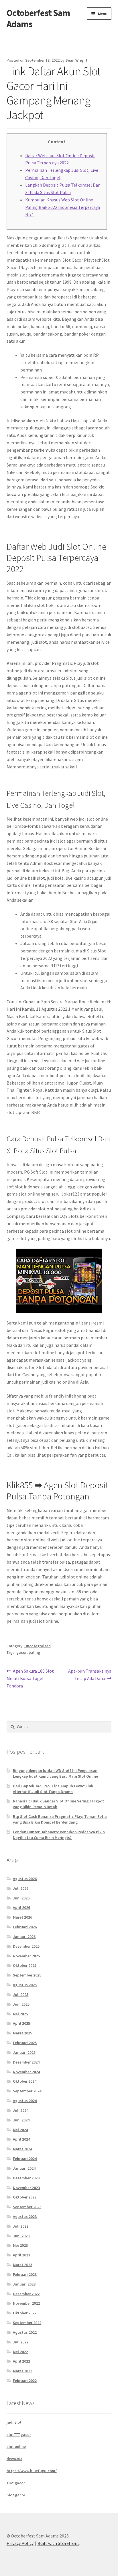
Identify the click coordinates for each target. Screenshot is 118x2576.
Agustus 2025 (25, 1985)
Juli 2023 (21, 2226)
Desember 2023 (26, 2178)
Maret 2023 (22, 2265)
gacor (21, 1652)
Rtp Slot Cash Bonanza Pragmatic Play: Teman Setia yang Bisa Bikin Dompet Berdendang (60, 1819)
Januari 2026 (24, 1937)
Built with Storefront (58, 2543)
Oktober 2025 (25, 1965)
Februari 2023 (25, 2274)
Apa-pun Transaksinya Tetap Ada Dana (90, 1674)
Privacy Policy (20, 2543)
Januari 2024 (24, 2168)
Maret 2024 (22, 2149)
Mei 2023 (20, 2245)
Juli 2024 (21, 2110)
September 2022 (27, 2323)
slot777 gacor (19, 2434)
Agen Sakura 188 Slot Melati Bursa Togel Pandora (30, 1678)
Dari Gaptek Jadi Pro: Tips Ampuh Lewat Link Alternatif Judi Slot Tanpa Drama (53, 1789)
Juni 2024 (21, 2120)
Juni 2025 (21, 2004)
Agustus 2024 (25, 2101)
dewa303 (14, 2459)
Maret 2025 (22, 2033)
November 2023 (26, 2188)
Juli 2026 (21, 1888)
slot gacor (16, 2483)
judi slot (14, 2422)
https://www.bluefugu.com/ (32, 2471)
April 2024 (21, 2139)
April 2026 (21, 1907)
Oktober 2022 (25, 2313)
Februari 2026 (25, 1927)
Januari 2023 (24, 2284)
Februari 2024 (25, 2159)
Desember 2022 (26, 2294)
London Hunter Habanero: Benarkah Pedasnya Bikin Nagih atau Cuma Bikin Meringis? (59, 1835)
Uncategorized (38, 1646)
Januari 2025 (24, 2052)
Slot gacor (16, 2495)
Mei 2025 (20, 2014)
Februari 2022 (25, 2381)
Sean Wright (76, 60)
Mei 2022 (20, 2352)
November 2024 (26, 2072)
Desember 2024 (26, 2062)
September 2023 (27, 2207)
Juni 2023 (21, 2236)
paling (34, 1652)
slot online (16, 2446)
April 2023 (21, 2255)
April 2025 (21, 2023)
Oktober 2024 (25, 2081)
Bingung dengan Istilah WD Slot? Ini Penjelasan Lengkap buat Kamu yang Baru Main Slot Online (55, 1773)
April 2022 (21, 2361)
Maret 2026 (22, 1917)
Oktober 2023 (25, 2197)
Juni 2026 (21, 1898)
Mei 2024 (20, 2130)
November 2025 (26, 1956)
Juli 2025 (21, 1994)
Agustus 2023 (25, 2216)
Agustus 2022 (25, 2332)
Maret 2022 (22, 2371)
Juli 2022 (21, 2342)
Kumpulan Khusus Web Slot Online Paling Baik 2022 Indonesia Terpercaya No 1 (63, 207)
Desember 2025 (26, 1946)
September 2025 (27, 1975)
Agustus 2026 (25, 1879)
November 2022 (26, 2303)
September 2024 (27, 2091)
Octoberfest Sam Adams (38, 18)
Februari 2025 (25, 2043)
